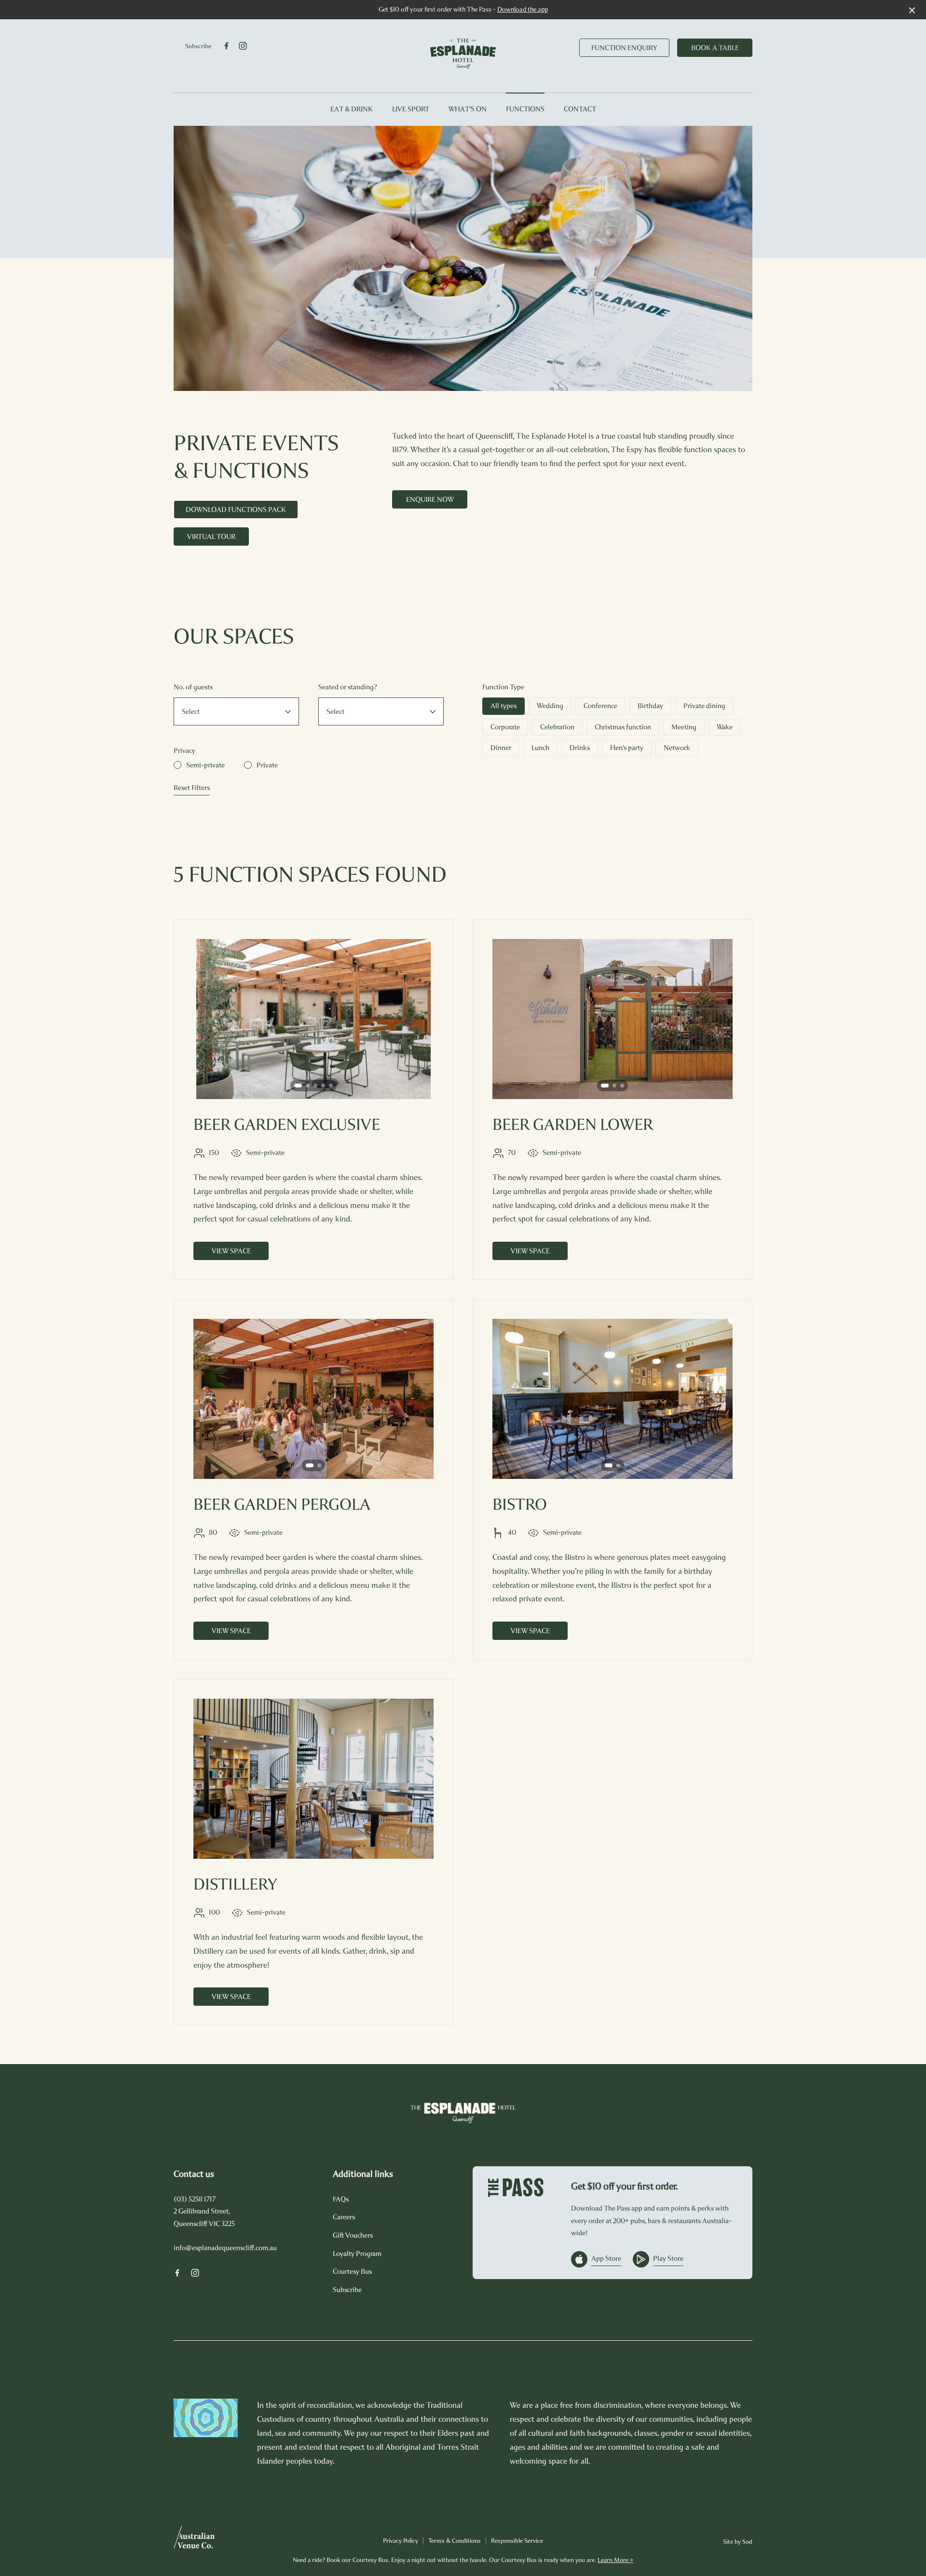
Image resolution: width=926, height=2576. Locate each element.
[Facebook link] (226, 46)
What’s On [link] (468, 109)
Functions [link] (525, 109)
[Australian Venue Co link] (194, 2540)
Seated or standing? (348, 687)
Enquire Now (430, 499)
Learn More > (615, 2560)
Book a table (715, 48)
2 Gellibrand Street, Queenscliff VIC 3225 (204, 2217)
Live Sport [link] (411, 109)
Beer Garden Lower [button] (573, 1125)
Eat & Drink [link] (352, 109)
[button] (298, 1086)
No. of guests (193, 687)
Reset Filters (192, 788)
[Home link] (463, 54)
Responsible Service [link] (517, 2541)
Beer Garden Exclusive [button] (287, 1125)
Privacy (184, 751)
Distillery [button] (235, 1884)
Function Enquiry (624, 48)
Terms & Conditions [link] (455, 2541)
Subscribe (198, 46)
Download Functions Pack (236, 510)
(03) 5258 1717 (195, 2199)
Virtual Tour (211, 537)
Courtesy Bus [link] (352, 2271)
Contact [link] (580, 109)
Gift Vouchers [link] (353, 2235)
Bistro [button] (520, 1504)
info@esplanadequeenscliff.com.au (225, 2248)
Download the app (523, 9)
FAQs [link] (341, 2199)
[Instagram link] (243, 46)
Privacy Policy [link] (401, 2541)
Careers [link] (344, 2217)
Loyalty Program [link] (357, 2254)
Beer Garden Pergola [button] (282, 1504)
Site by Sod (738, 2542)
